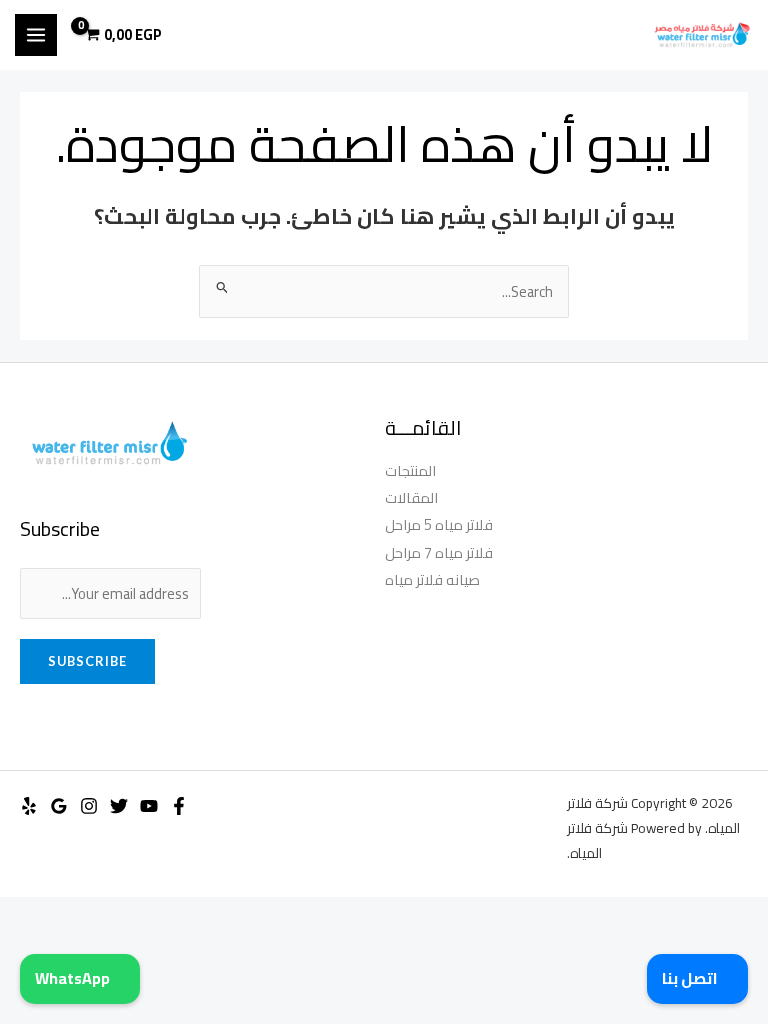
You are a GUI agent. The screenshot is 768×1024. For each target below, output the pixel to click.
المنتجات (410, 470)
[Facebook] (179, 806)
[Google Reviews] (59, 806)
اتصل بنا (691, 978)
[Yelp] (29, 806)
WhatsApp (74, 978)
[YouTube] (149, 806)
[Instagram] (89, 806)
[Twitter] (119, 806)
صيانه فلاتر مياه (432, 579)
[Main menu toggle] (36, 35)
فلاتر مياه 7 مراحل (439, 552)
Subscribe (87, 661)
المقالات (411, 497)
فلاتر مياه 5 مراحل (439, 524)
